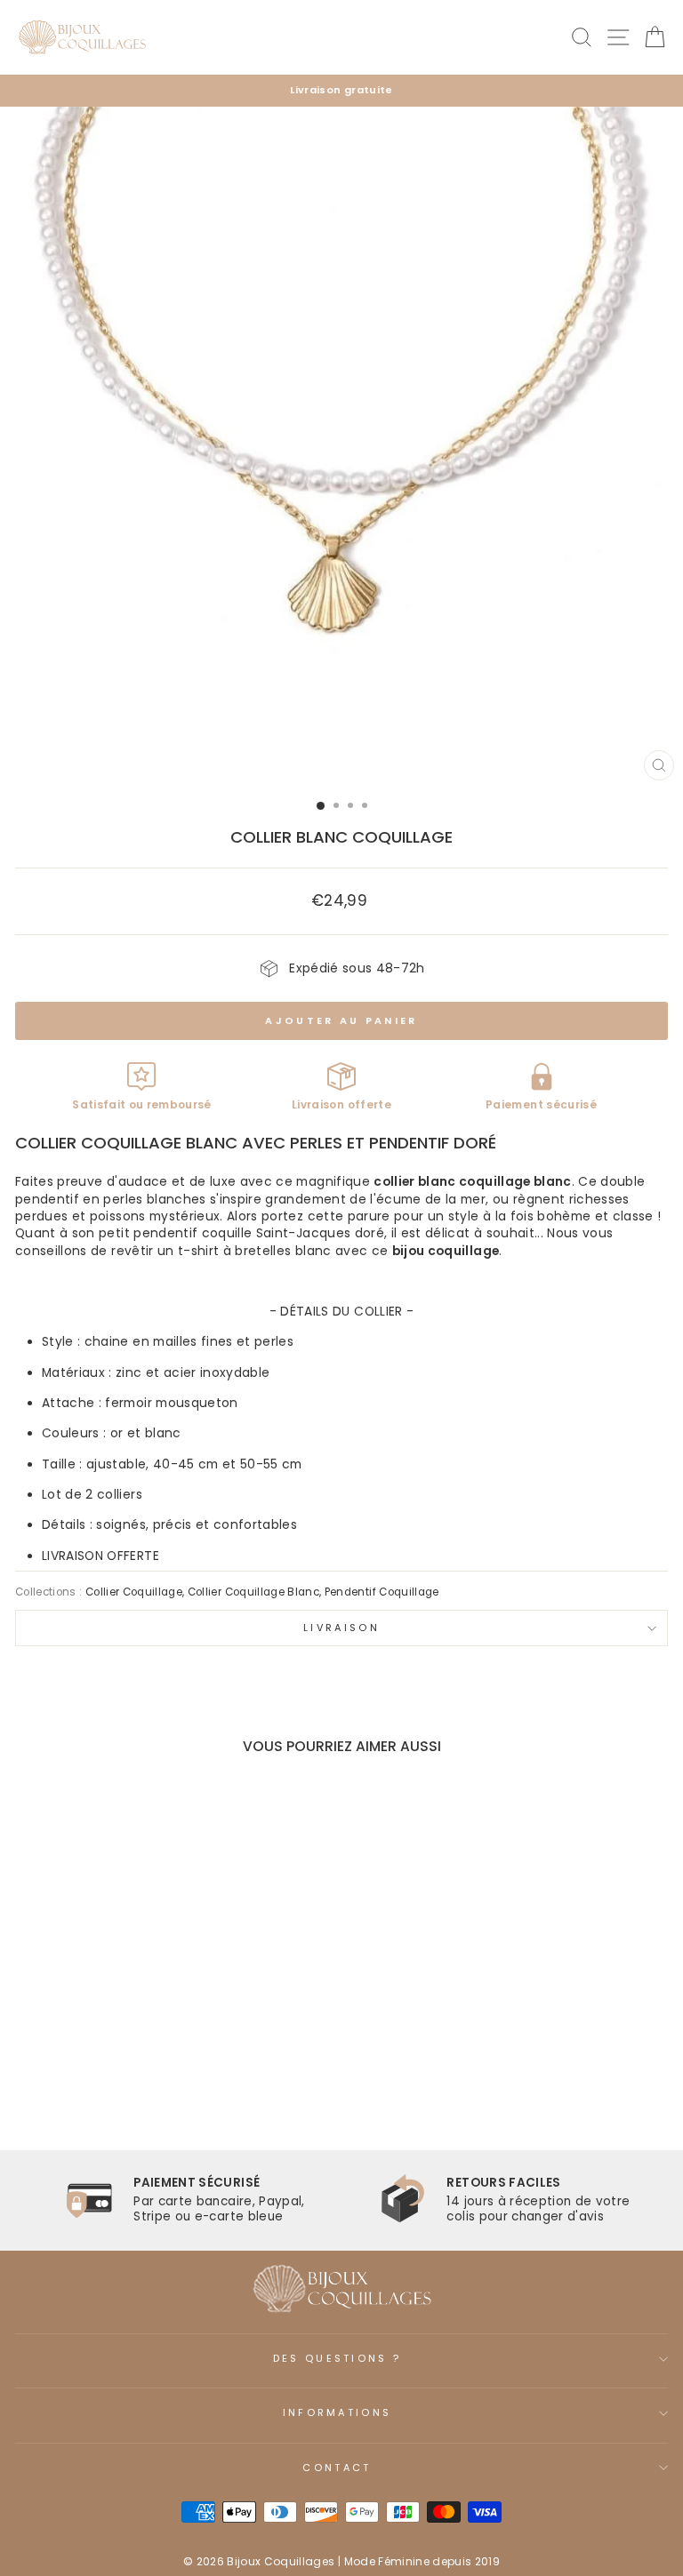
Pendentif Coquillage (382, 1592)
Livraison (341, 1628)
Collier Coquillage (134, 1592)
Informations (337, 2412)
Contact (337, 2468)
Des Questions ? (337, 2358)
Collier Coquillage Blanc (253, 1592)
